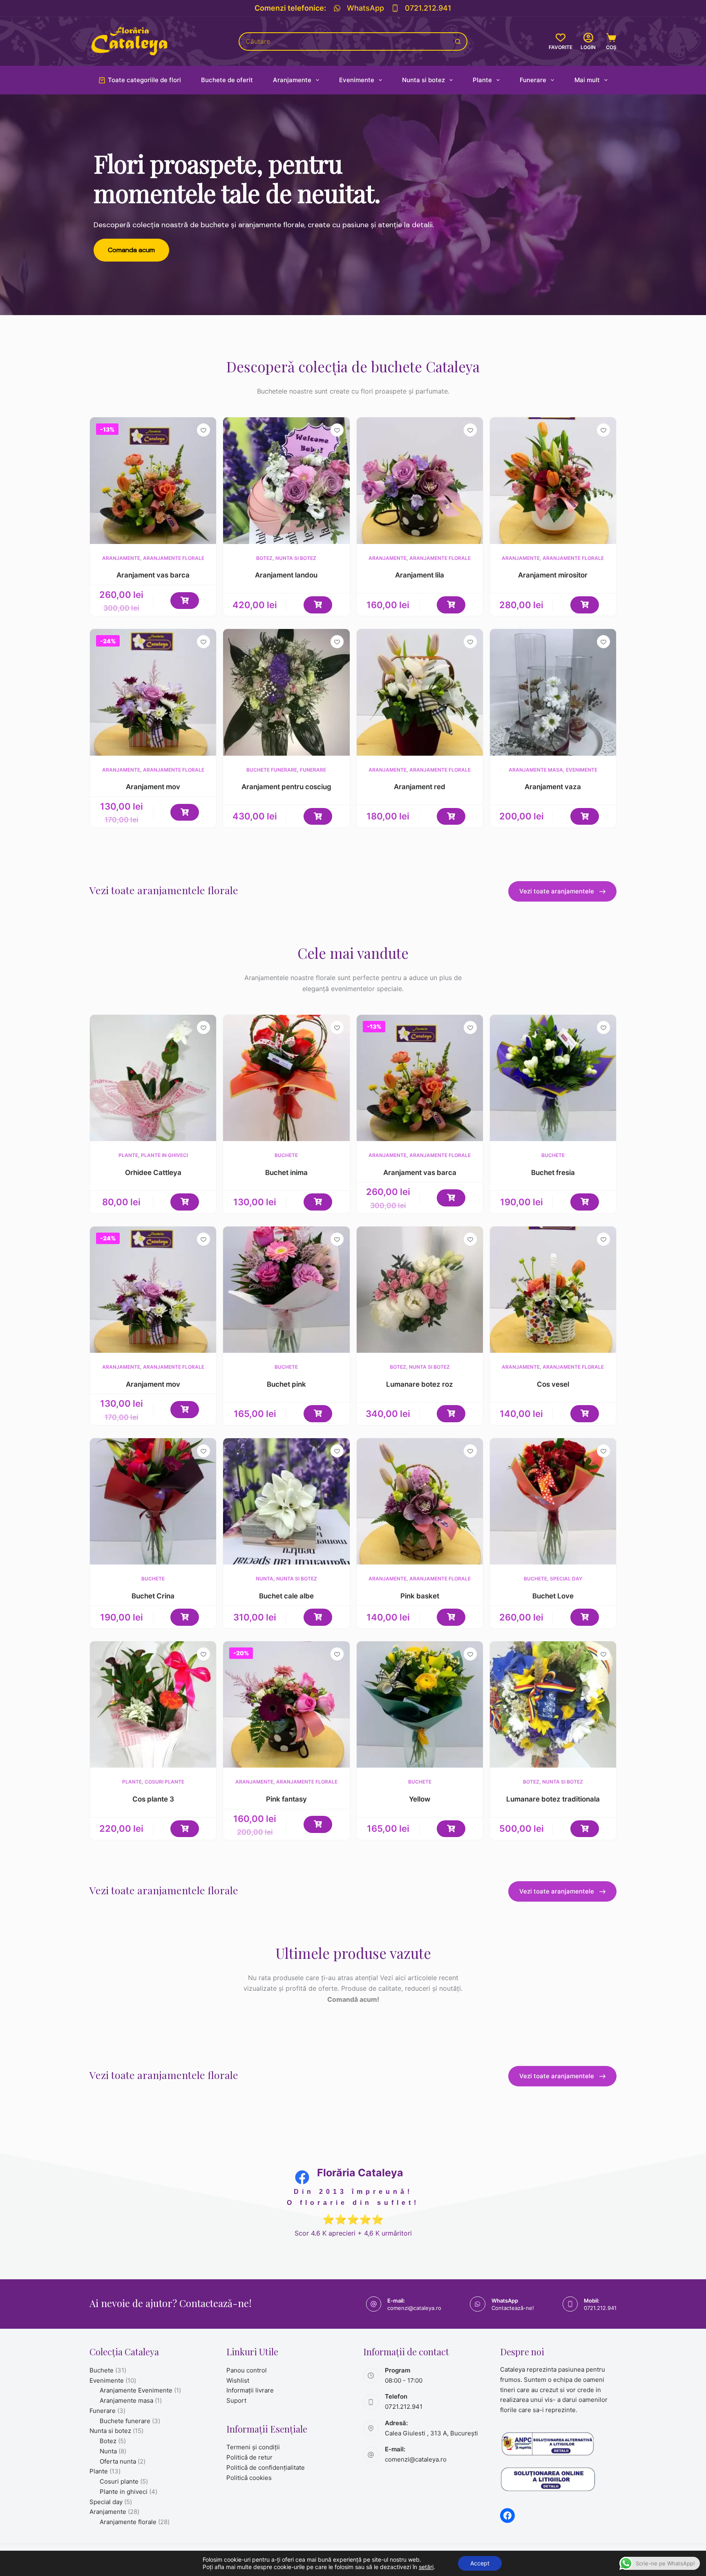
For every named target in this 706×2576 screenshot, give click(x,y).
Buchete (286, 1155)
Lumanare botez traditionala (553, 1799)
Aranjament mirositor (553, 575)
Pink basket (420, 1596)
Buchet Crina (153, 1596)
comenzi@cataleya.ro (414, 2308)
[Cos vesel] (553, 1290)
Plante (482, 80)
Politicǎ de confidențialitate (266, 2467)
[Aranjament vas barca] (153, 480)
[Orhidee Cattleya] (153, 1078)
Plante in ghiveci (164, 1155)
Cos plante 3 (153, 1799)
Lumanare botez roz (420, 1384)
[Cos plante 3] (153, 1704)
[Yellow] (420, 1704)
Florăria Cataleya (360, 2173)
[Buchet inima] (286, 1078)
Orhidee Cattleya (153, 1173)
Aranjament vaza (553, 787)
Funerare (533, 80)
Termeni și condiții (253, 2447)
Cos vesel (553, 1384)
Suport (236, 2400)
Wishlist (238, 2380)
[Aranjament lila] (420, 480)
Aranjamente (292, 80)
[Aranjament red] (420, 692)
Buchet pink (286, 1384)
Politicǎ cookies (249, 2478)
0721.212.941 (428, 8)
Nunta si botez (423, 80)
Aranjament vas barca (153, 575)
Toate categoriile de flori (144, 80)
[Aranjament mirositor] (553, 480)
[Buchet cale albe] (286, 1501)
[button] (185, 601)
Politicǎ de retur (249, 2457)
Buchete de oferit (227, 80)
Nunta (265, 1579)
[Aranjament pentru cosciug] (286, 692)
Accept (480, 2563)
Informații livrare (250, 2390)
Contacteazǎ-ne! (513, 2308)
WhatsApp (365, 8)
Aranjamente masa (536, 770)
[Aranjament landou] (286, 480)
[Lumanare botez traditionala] (553, 1704)
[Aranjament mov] (153, 692)
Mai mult (587, 80)
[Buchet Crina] (153, 1501)
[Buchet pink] (286, 1290)
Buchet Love (553, 1596)
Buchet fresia (553, 1173)
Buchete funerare (272, 770)
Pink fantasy (286, 1799)
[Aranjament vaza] (553, 692)
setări (426, 2567)
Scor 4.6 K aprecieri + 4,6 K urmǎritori (353, 2233)
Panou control (247, 2370)
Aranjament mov (153, 787)
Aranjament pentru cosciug (286, 787)
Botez (264, 558)
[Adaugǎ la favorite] (203, 430)
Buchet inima (286, 1173)
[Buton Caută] (458, 41)
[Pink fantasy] (286, 1704)
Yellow (420, 1799)
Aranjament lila (420, 575)
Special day (566, 1579)
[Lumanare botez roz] (420, 1290)
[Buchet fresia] (553, 1078)
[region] (353, 205)
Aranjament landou (286, 575)
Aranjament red (420, 787)
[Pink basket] (420, 1501)
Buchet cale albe (286, 1596)
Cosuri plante (164, 1782)
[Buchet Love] (553, 1501)
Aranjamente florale (174, 558)
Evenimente (357, 80)
